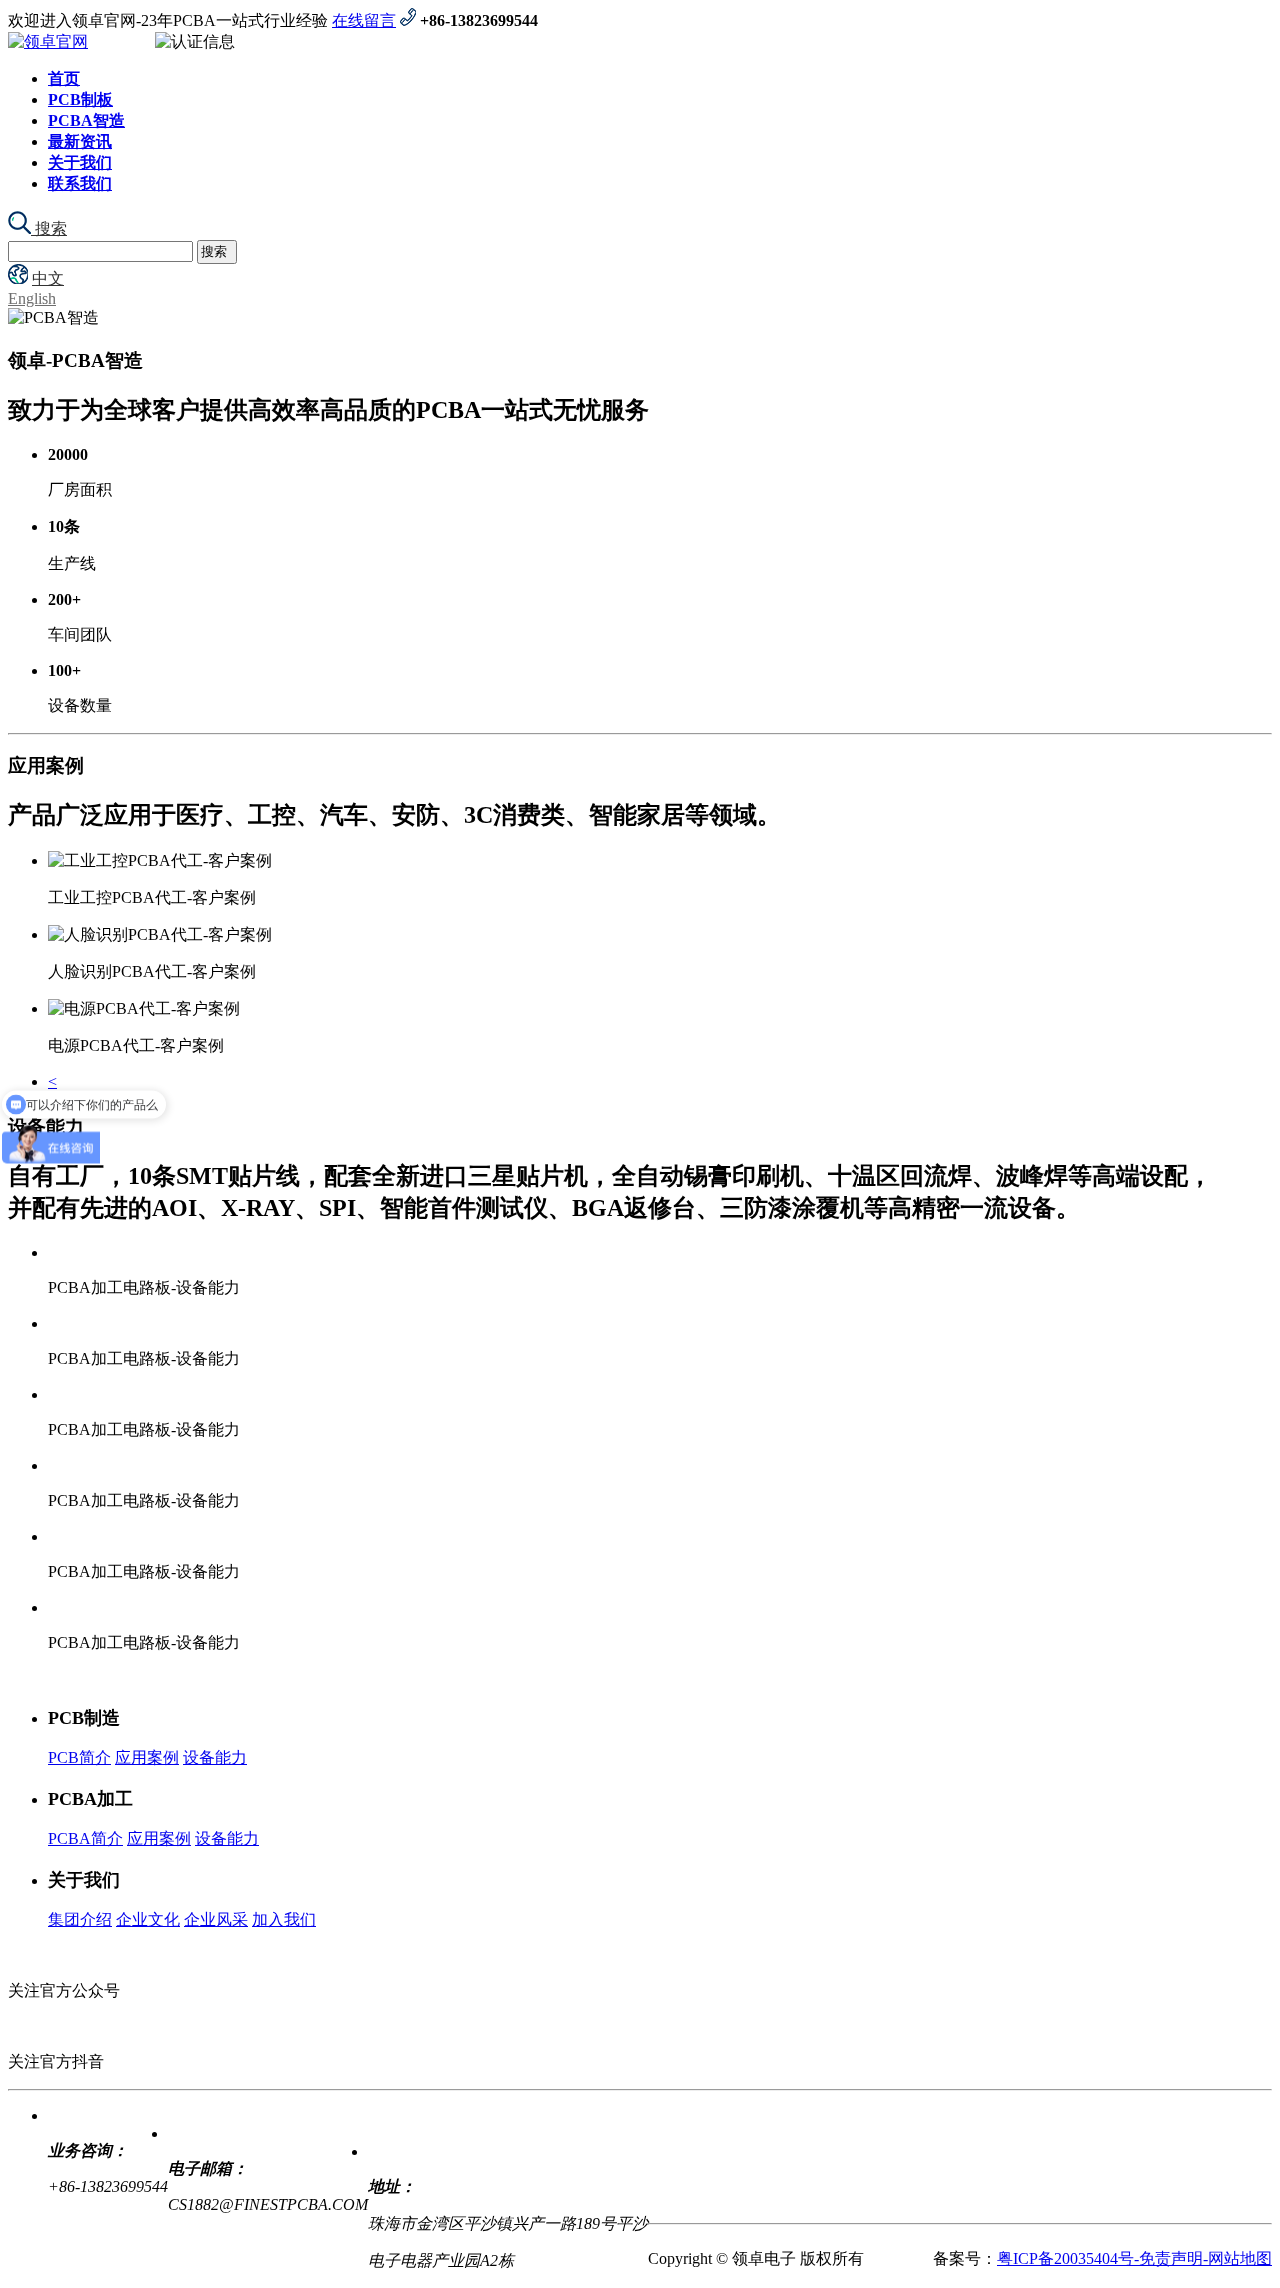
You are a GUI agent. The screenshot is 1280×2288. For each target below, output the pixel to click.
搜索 (49, 228)
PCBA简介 (85, 1838)
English (32, 298)
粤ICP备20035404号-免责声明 (1100, 2258)
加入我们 (284, 1919)
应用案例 (147, 1757)
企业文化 (148, 1919)
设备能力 (215, 1757)
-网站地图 (1237, 2258)
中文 (48, 278)
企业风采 (216, 1919)
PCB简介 (79, 1757)
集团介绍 (80, 1919)
